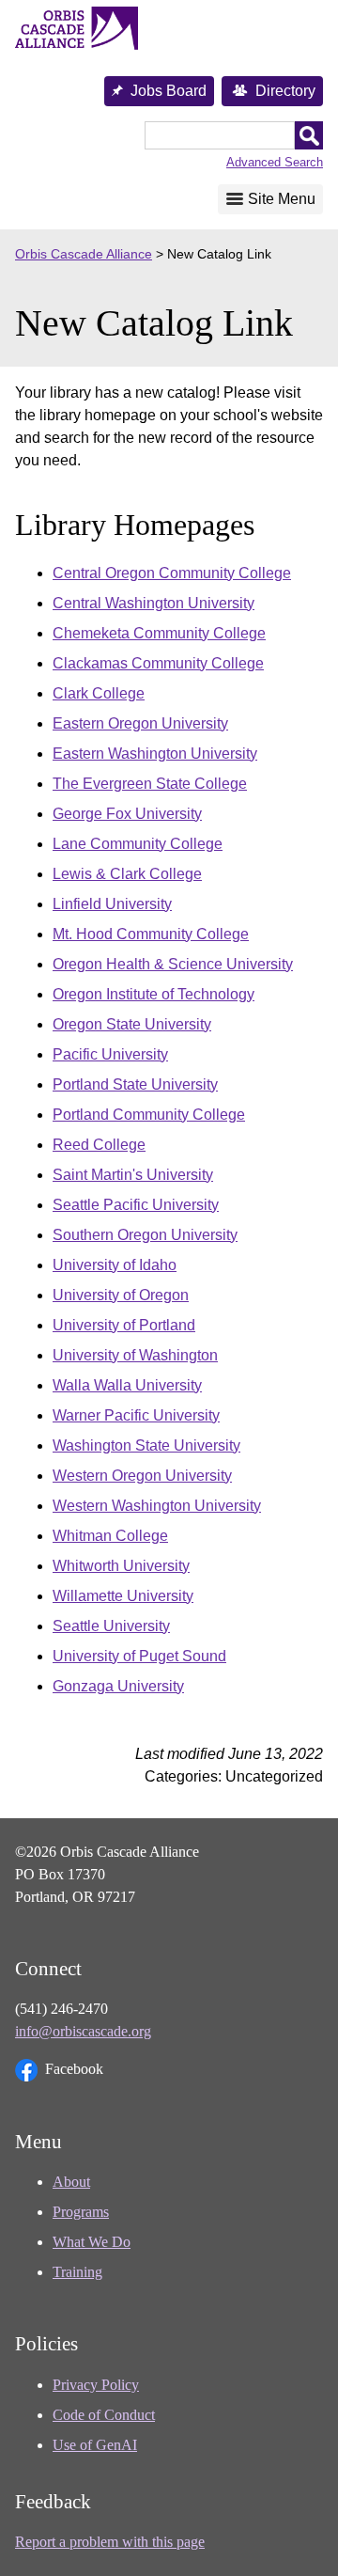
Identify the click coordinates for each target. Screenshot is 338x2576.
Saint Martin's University (133, 1175)
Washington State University (146, 1445)
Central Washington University (154, 603)
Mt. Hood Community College (151, 934)
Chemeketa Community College (159, 633)
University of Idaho (115, 1265)
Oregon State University (132, 1024)
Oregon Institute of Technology (154, 994)
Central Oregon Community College (172, 573)
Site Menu (282, 199)
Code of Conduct (104, 2415)
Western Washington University (157, 1506)
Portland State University (135, 1084)
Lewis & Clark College (127, 874)
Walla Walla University (127, 1385)
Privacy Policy (96, 2385)
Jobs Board (169, 91)
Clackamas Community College (158, 663)
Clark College (99, 693)
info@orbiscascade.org (83, 2031)
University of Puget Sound (139, 1656)
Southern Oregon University (145, 1235)
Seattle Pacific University (136, 1205)
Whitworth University (121, 1566)
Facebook (74, 2069)
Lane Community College (138, 844)
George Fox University (127, 814)
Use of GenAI (95, 2445)
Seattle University (111, 1626)
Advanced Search (275, 162)
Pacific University (110, 1054)
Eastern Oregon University (140, 723)
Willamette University (123, 1596)
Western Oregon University (142, 1476)
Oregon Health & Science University (173, 964)
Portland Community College (149, 1115)
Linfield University (112, 904)
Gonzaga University (118, 1686)
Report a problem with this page (110, 2542)
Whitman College (110, 1536)
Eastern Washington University (155, 754)
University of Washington (135, 1355)
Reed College (99, 1145)
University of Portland (124, 1325)
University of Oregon (121, 1295)
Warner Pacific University (136, 1415)
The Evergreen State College (150, 784)
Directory (285, 91)
